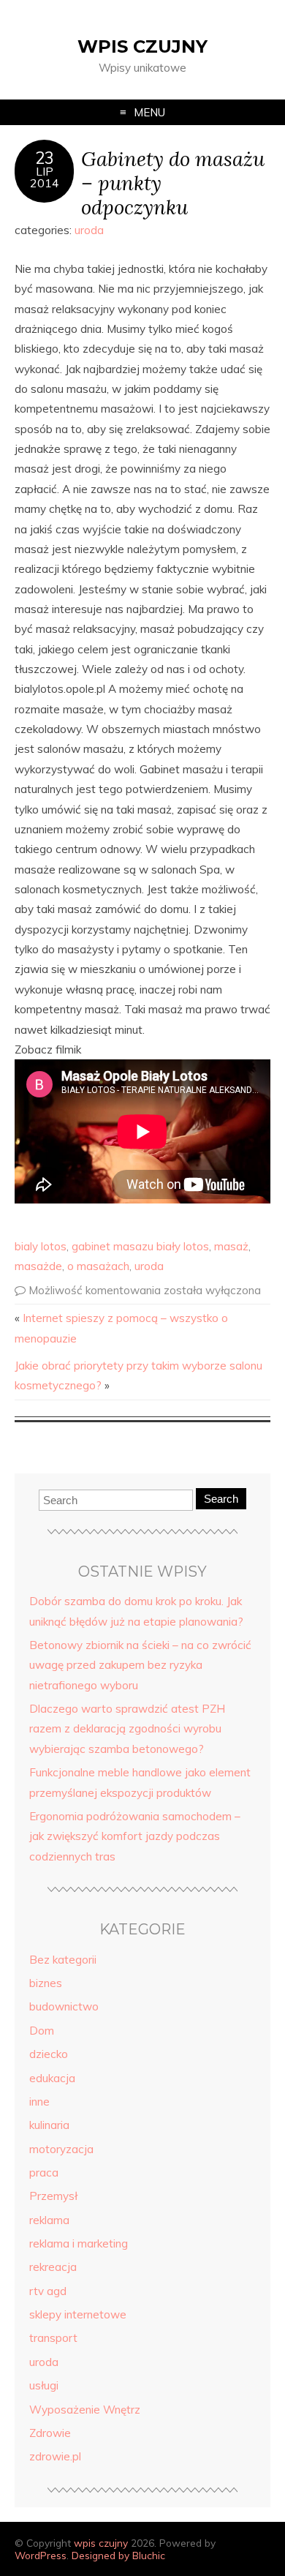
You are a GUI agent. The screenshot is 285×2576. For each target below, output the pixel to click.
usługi (44, 2385)
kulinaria (49, 2125)
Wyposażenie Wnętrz (85, 2410)
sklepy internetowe (78, 2314)
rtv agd (48, 2291)
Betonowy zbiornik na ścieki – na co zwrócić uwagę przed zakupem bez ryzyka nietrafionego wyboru (140, 1665)
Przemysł (53, 2196)
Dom (42, 2031)
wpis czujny (142, 46)
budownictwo (64, 2006)
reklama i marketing (79, 2243)
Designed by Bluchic (118, 2555)
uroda (89, 230)
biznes (46, 1983)
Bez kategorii (63, 1960)
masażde (38, 1266)
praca (44, 2173)
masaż (231, 1246)
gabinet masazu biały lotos (140, 1246)
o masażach (98, 1266)
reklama (49, 2220)
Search (221, 1499)
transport (53, 2338)
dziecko (49, 2054)
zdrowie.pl (55, 2456)
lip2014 (45, 177)
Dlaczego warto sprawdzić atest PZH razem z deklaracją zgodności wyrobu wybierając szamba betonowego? (127, 1729)
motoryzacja (61, 2149)
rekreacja (53, 2267)
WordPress (41, 2555)
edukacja (52, 2078)
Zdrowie (50, 2433)
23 (45, 158)
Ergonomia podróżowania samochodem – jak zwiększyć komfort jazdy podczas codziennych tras (135, 1836)
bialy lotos (41, 1246)
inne (39, 2102)
